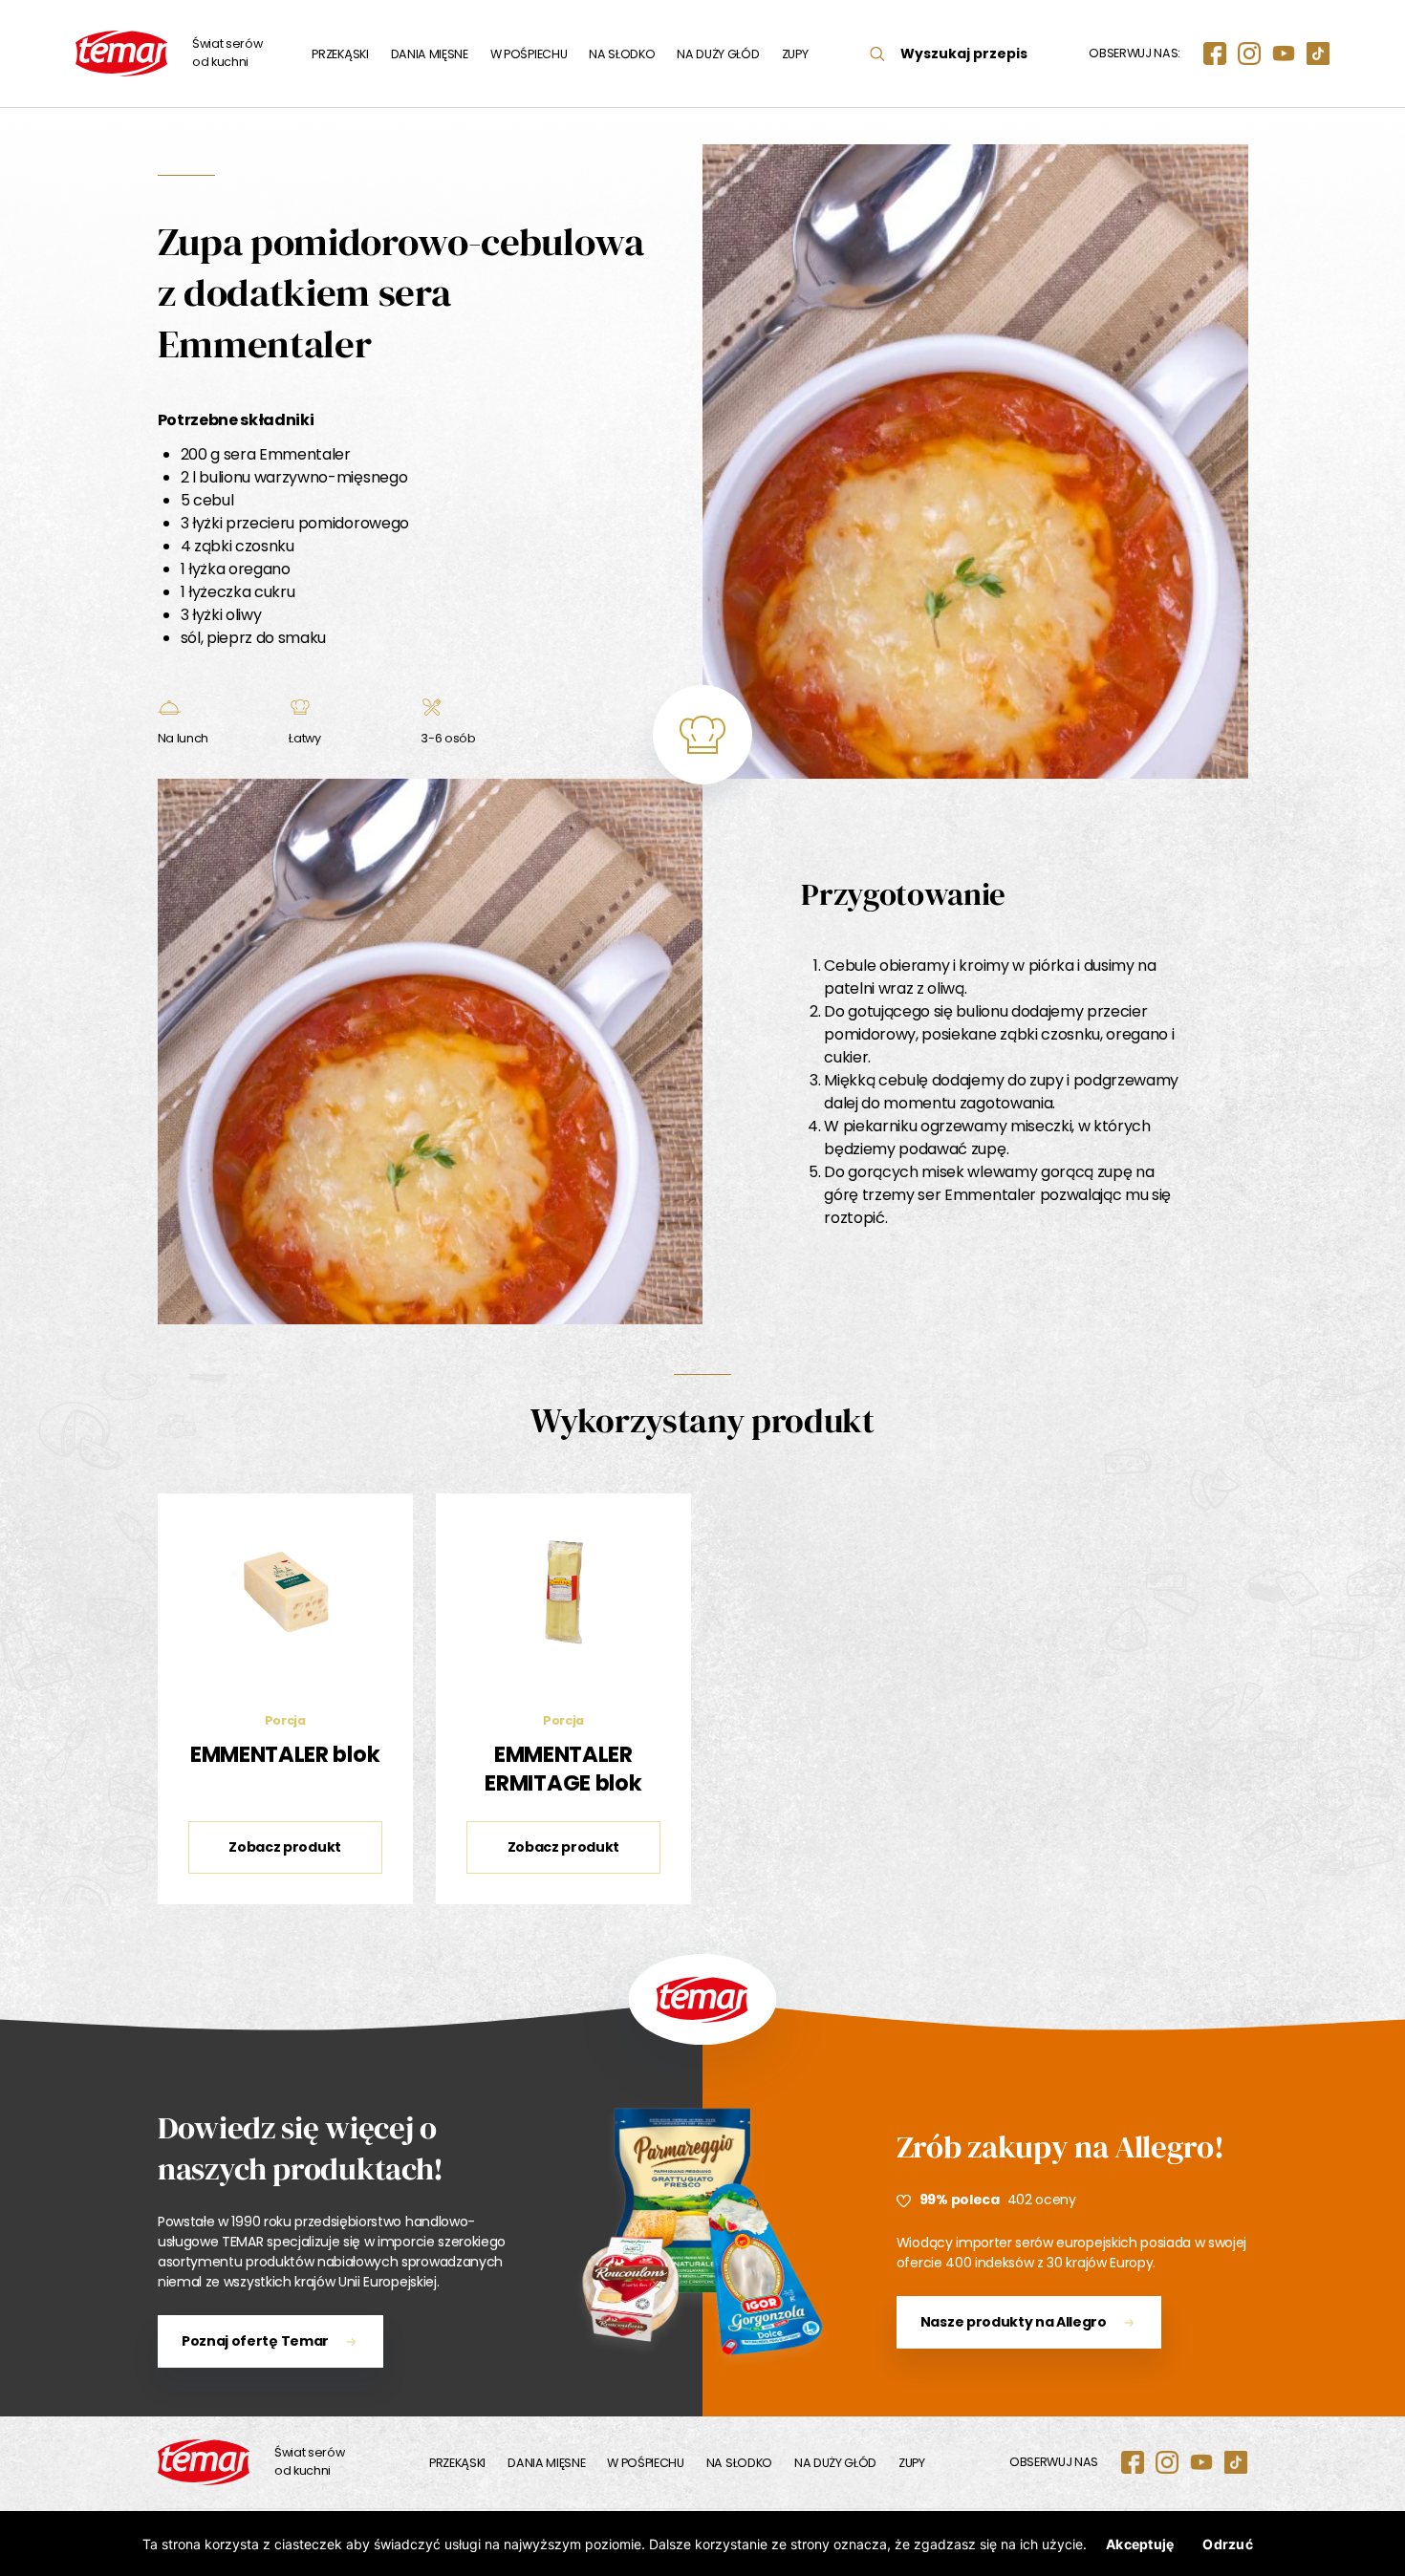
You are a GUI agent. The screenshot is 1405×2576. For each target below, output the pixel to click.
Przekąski (340, 54)
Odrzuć (1228, 2544)
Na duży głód (718, 54)
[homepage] (204, 2462)
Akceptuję (1140, 2544)
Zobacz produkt (285, 1847)
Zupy (795, 54)
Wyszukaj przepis (964, 54)
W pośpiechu (529, 54)
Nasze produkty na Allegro (1014, 2322)
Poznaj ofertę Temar (255, 2341)
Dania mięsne (430, 54)
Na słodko (622, 54)
